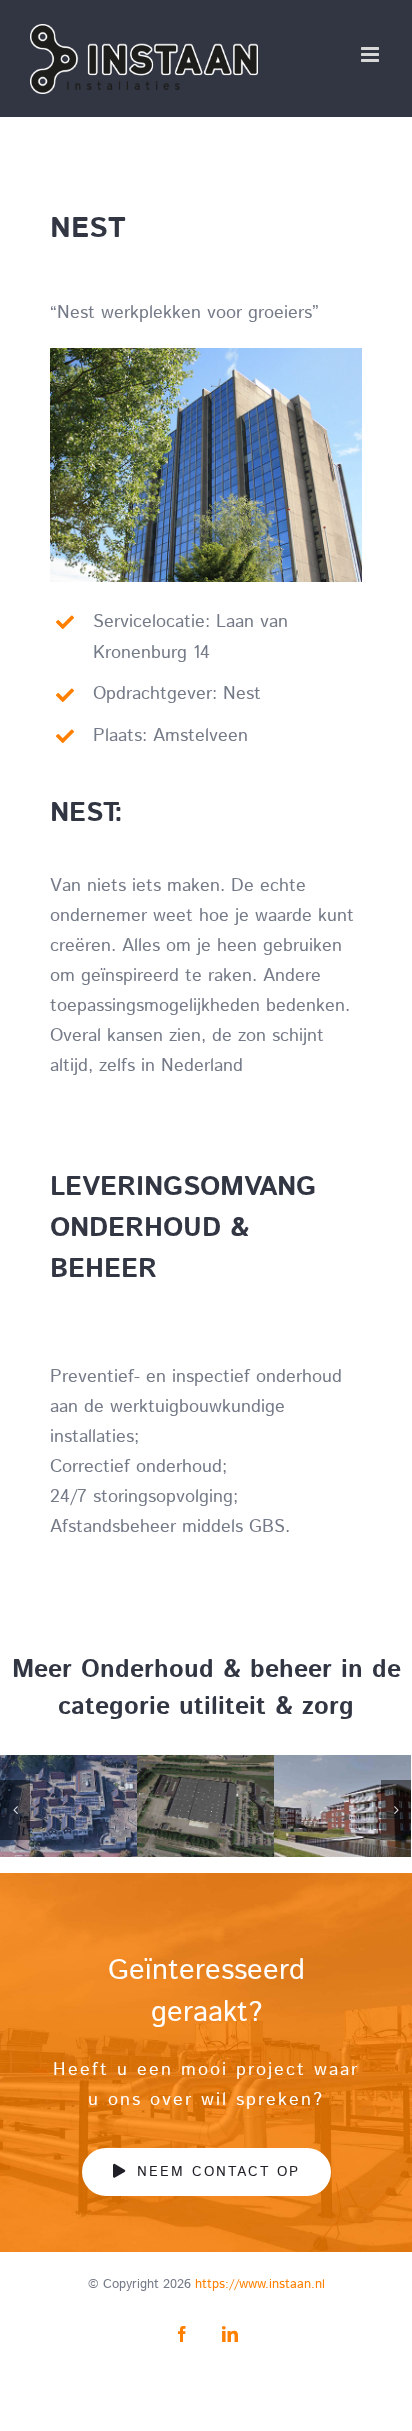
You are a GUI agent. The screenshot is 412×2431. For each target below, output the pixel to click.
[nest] (206, 357)
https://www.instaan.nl (260, 2284)
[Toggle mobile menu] (371, 54)
